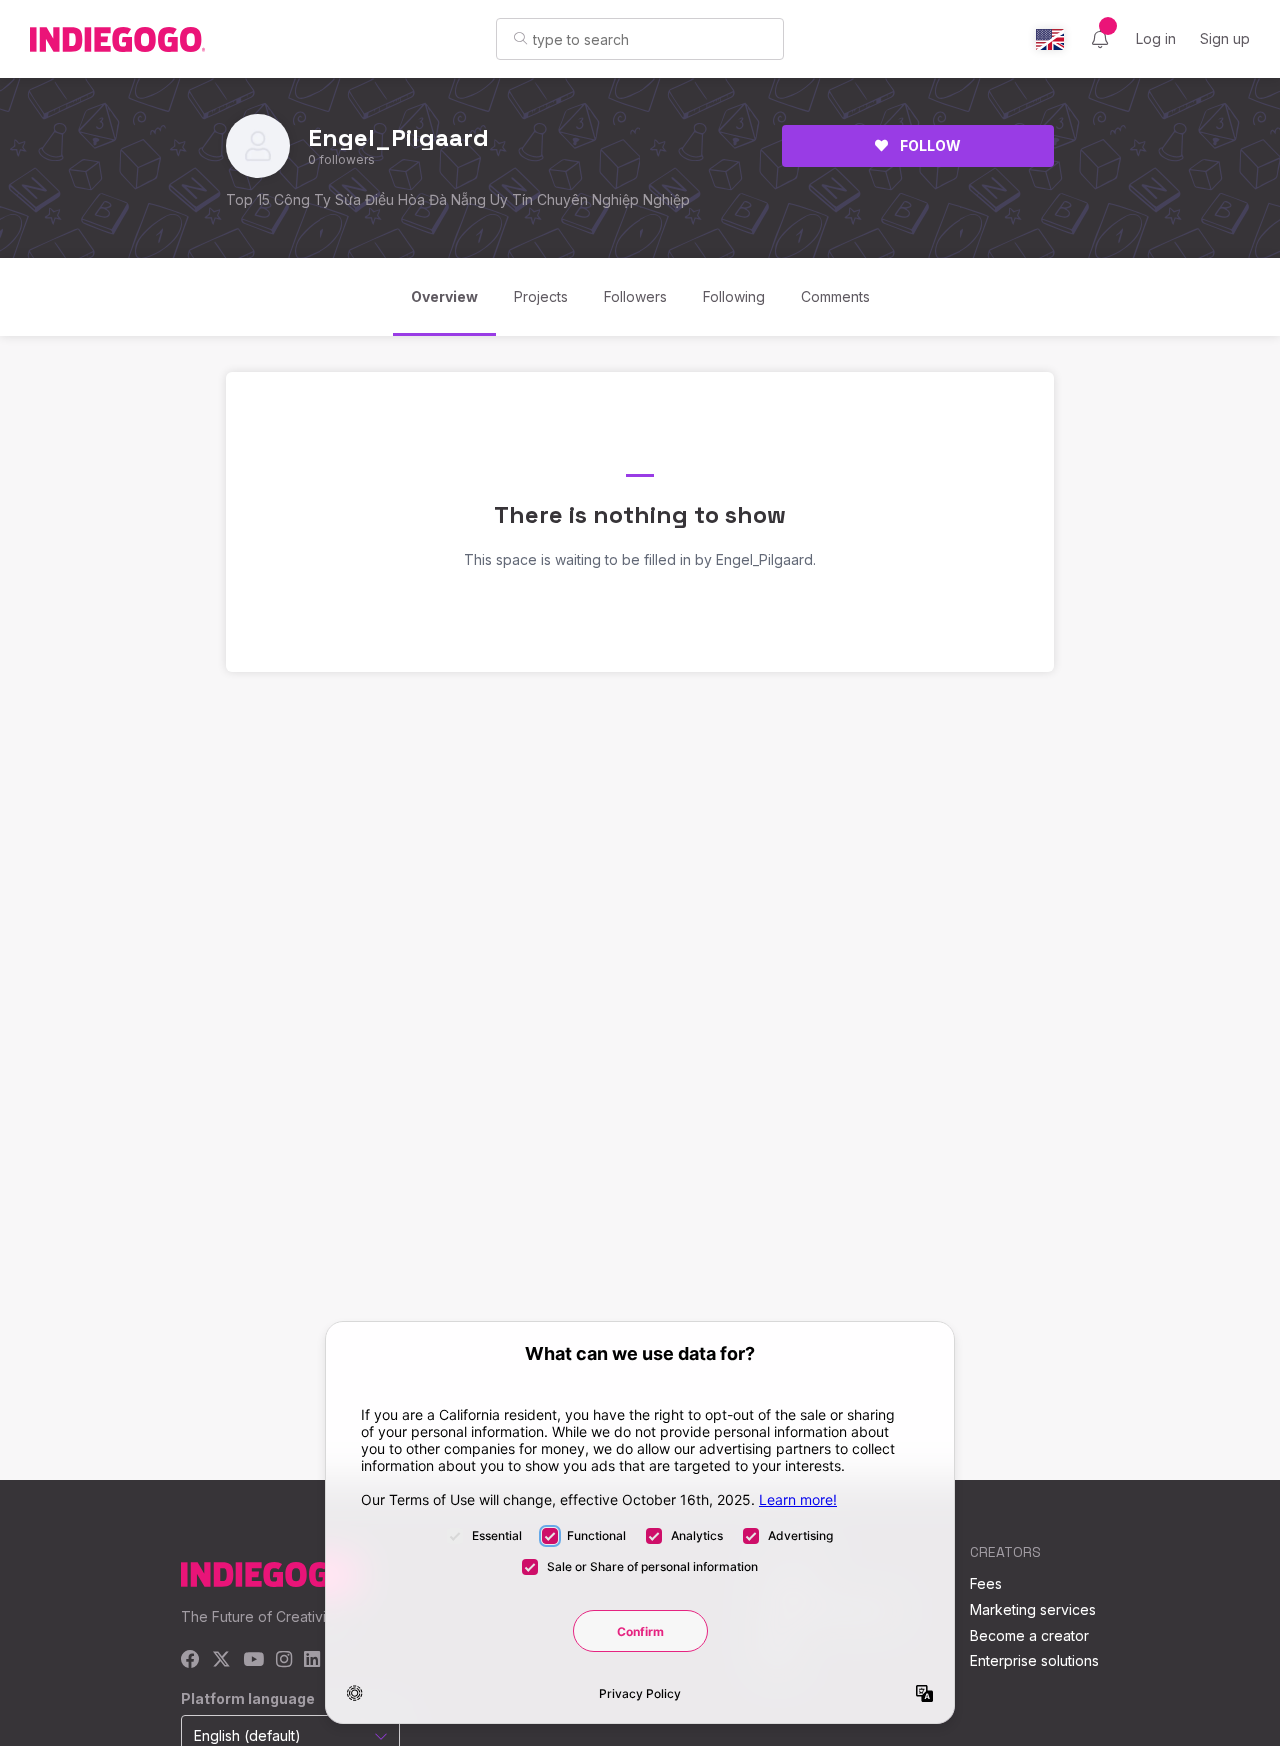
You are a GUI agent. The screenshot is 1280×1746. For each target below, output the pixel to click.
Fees (986, 1583)
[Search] (520, 38)
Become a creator (1029, 1635)
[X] (221, 1660)
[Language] (1050, 39)
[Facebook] (190, 1660)
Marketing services (1033, 1609)
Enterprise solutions (1034, 1660)
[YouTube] (253, 1660)
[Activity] (1100, 39)
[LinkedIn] (312, 1660)
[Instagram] (284, 1660)
